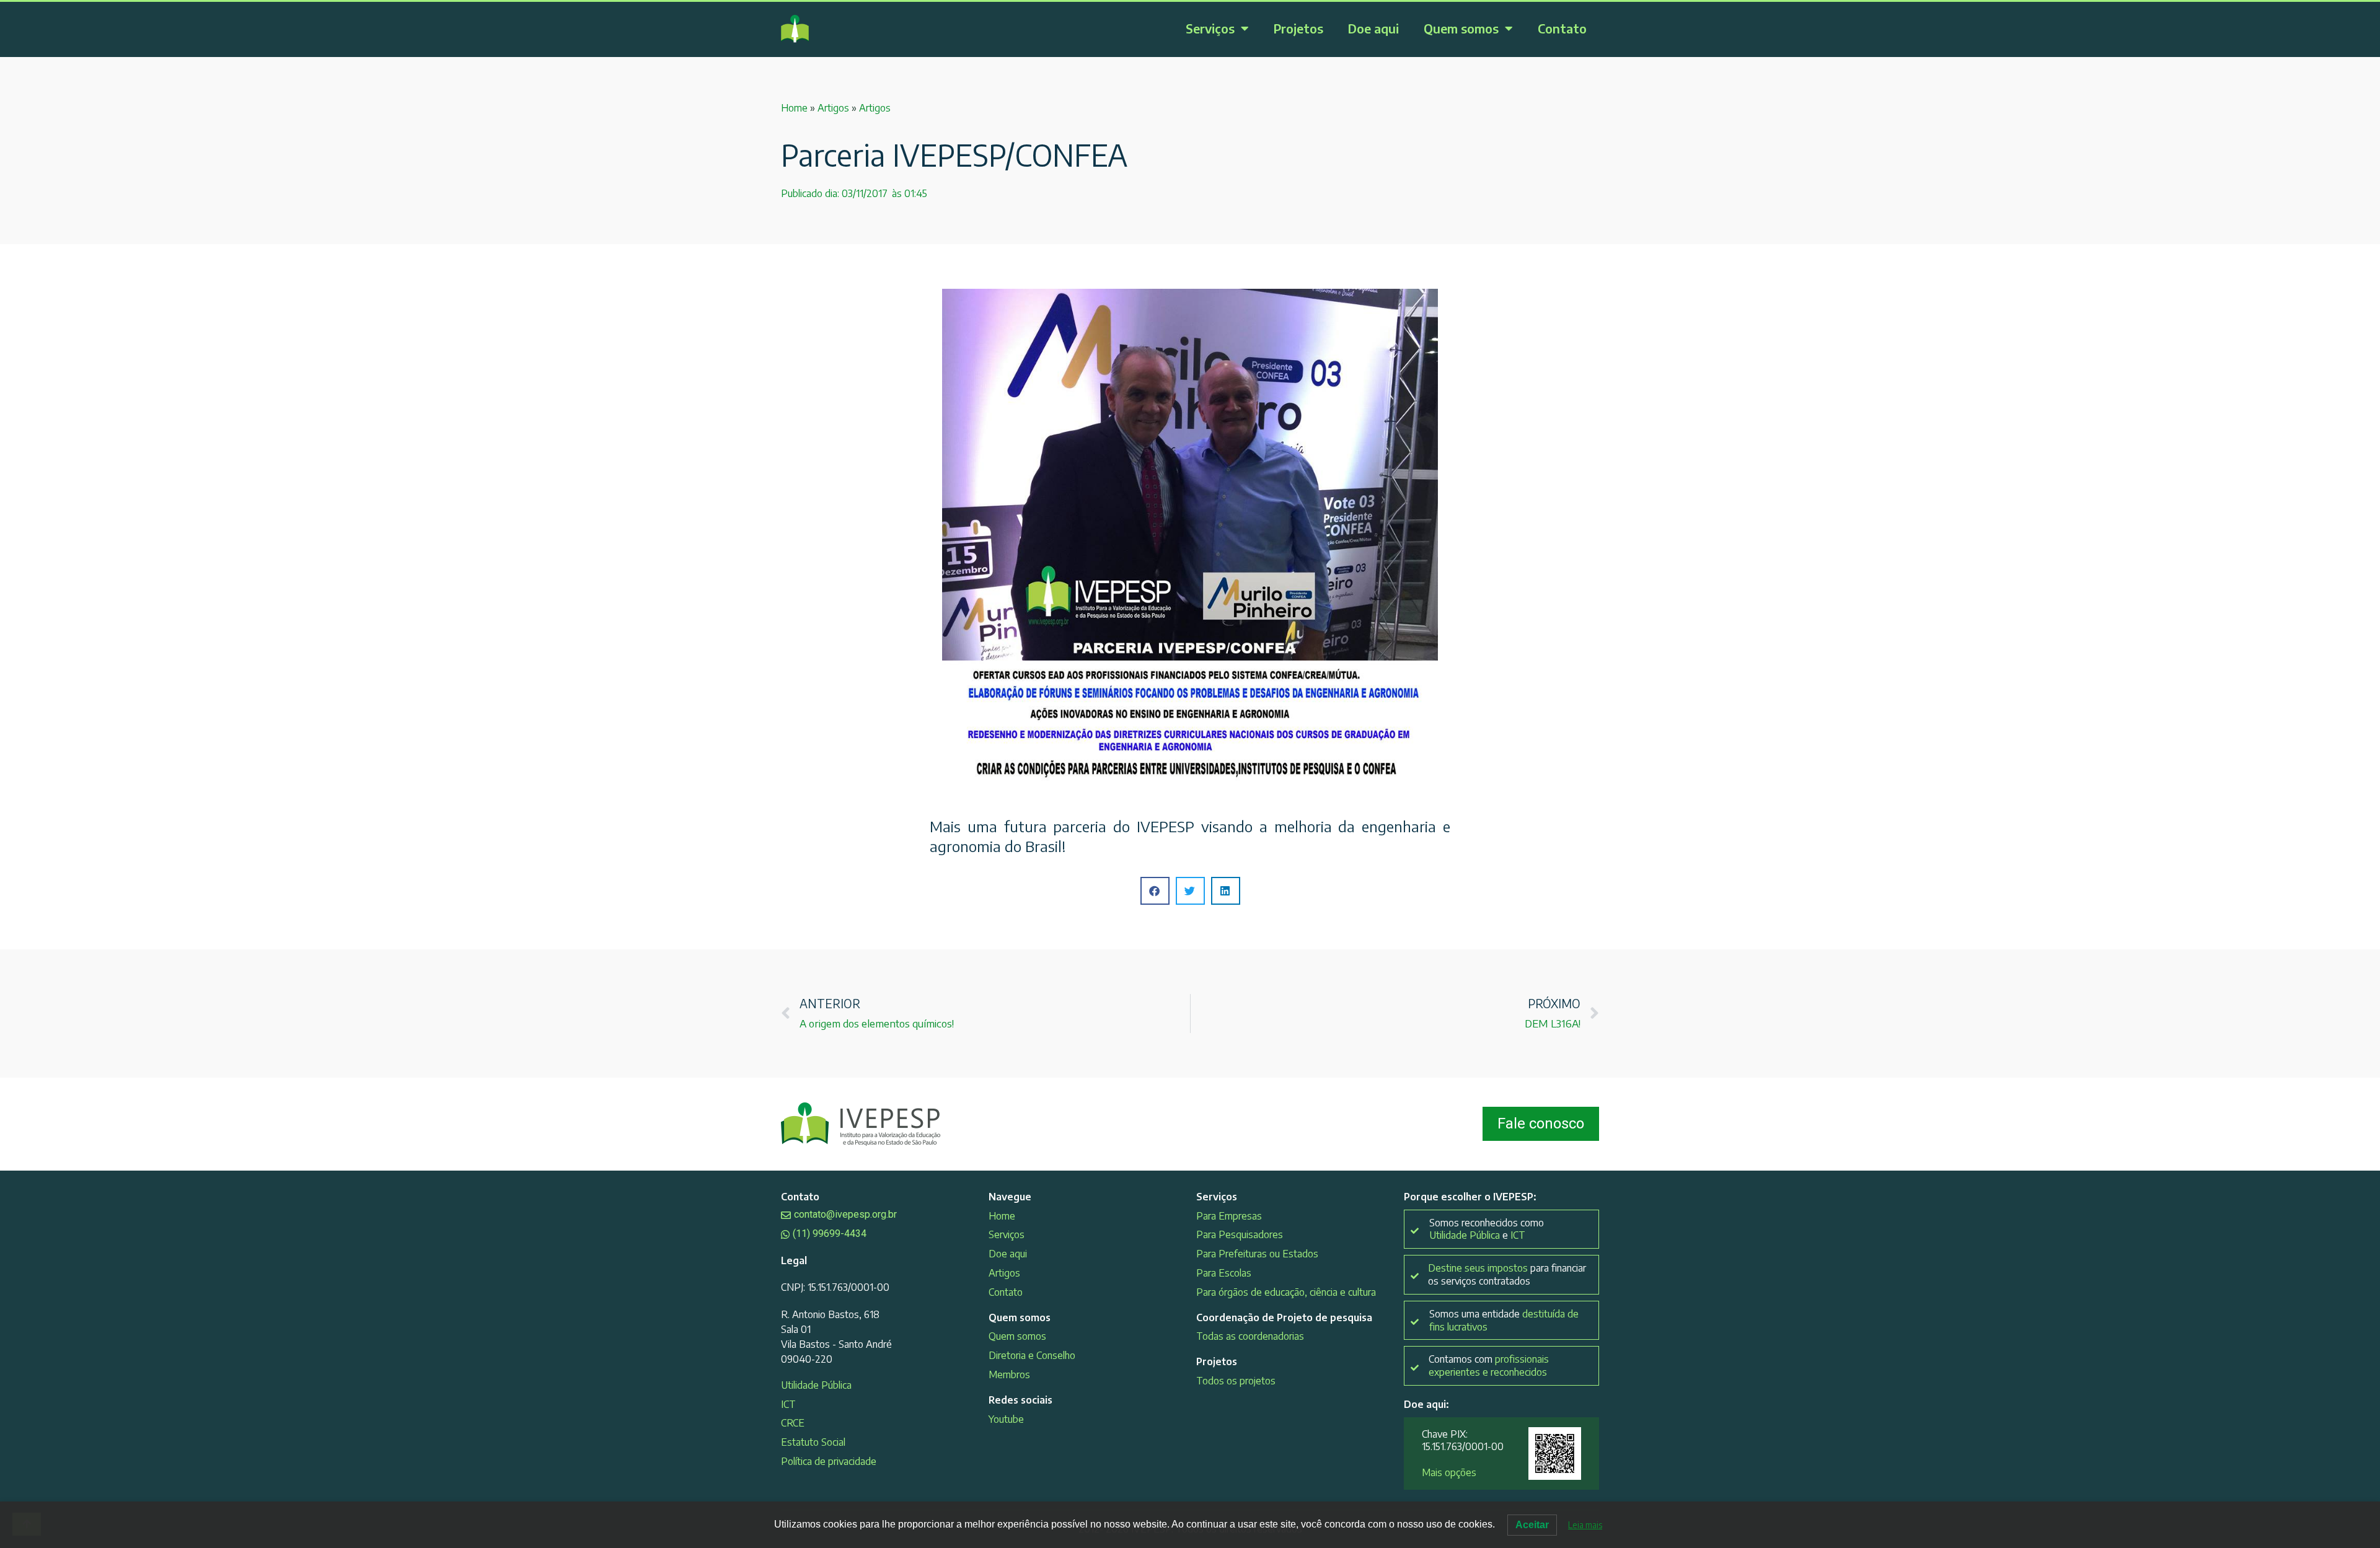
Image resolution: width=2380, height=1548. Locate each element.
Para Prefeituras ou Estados (1257, 1254)
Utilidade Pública (816, 1385)
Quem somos (1461, 28)
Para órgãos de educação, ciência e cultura (1286, 1292)
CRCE (793, 1423)
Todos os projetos (1236, 1381)
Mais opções (1449, 1472)
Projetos (1298, 28)
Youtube (1006, 1419)
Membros (1009, 1374)
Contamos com (1489, 1365)
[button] (1155, 891)
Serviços (1210, 28)
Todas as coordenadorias (1250, 1336)
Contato (1562, 28)
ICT (788, 1404)
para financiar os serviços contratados (1507, 1274)
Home (794, 108)
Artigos (833, 108)
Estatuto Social (813, 1442)
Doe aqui (1373, 28)
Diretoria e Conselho (1032, 1355)
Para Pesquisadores (1240, 1234)
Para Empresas (1229, 1216)
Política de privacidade (829, 1461)
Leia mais (1585, 1525)
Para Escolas (1224, 1273)
